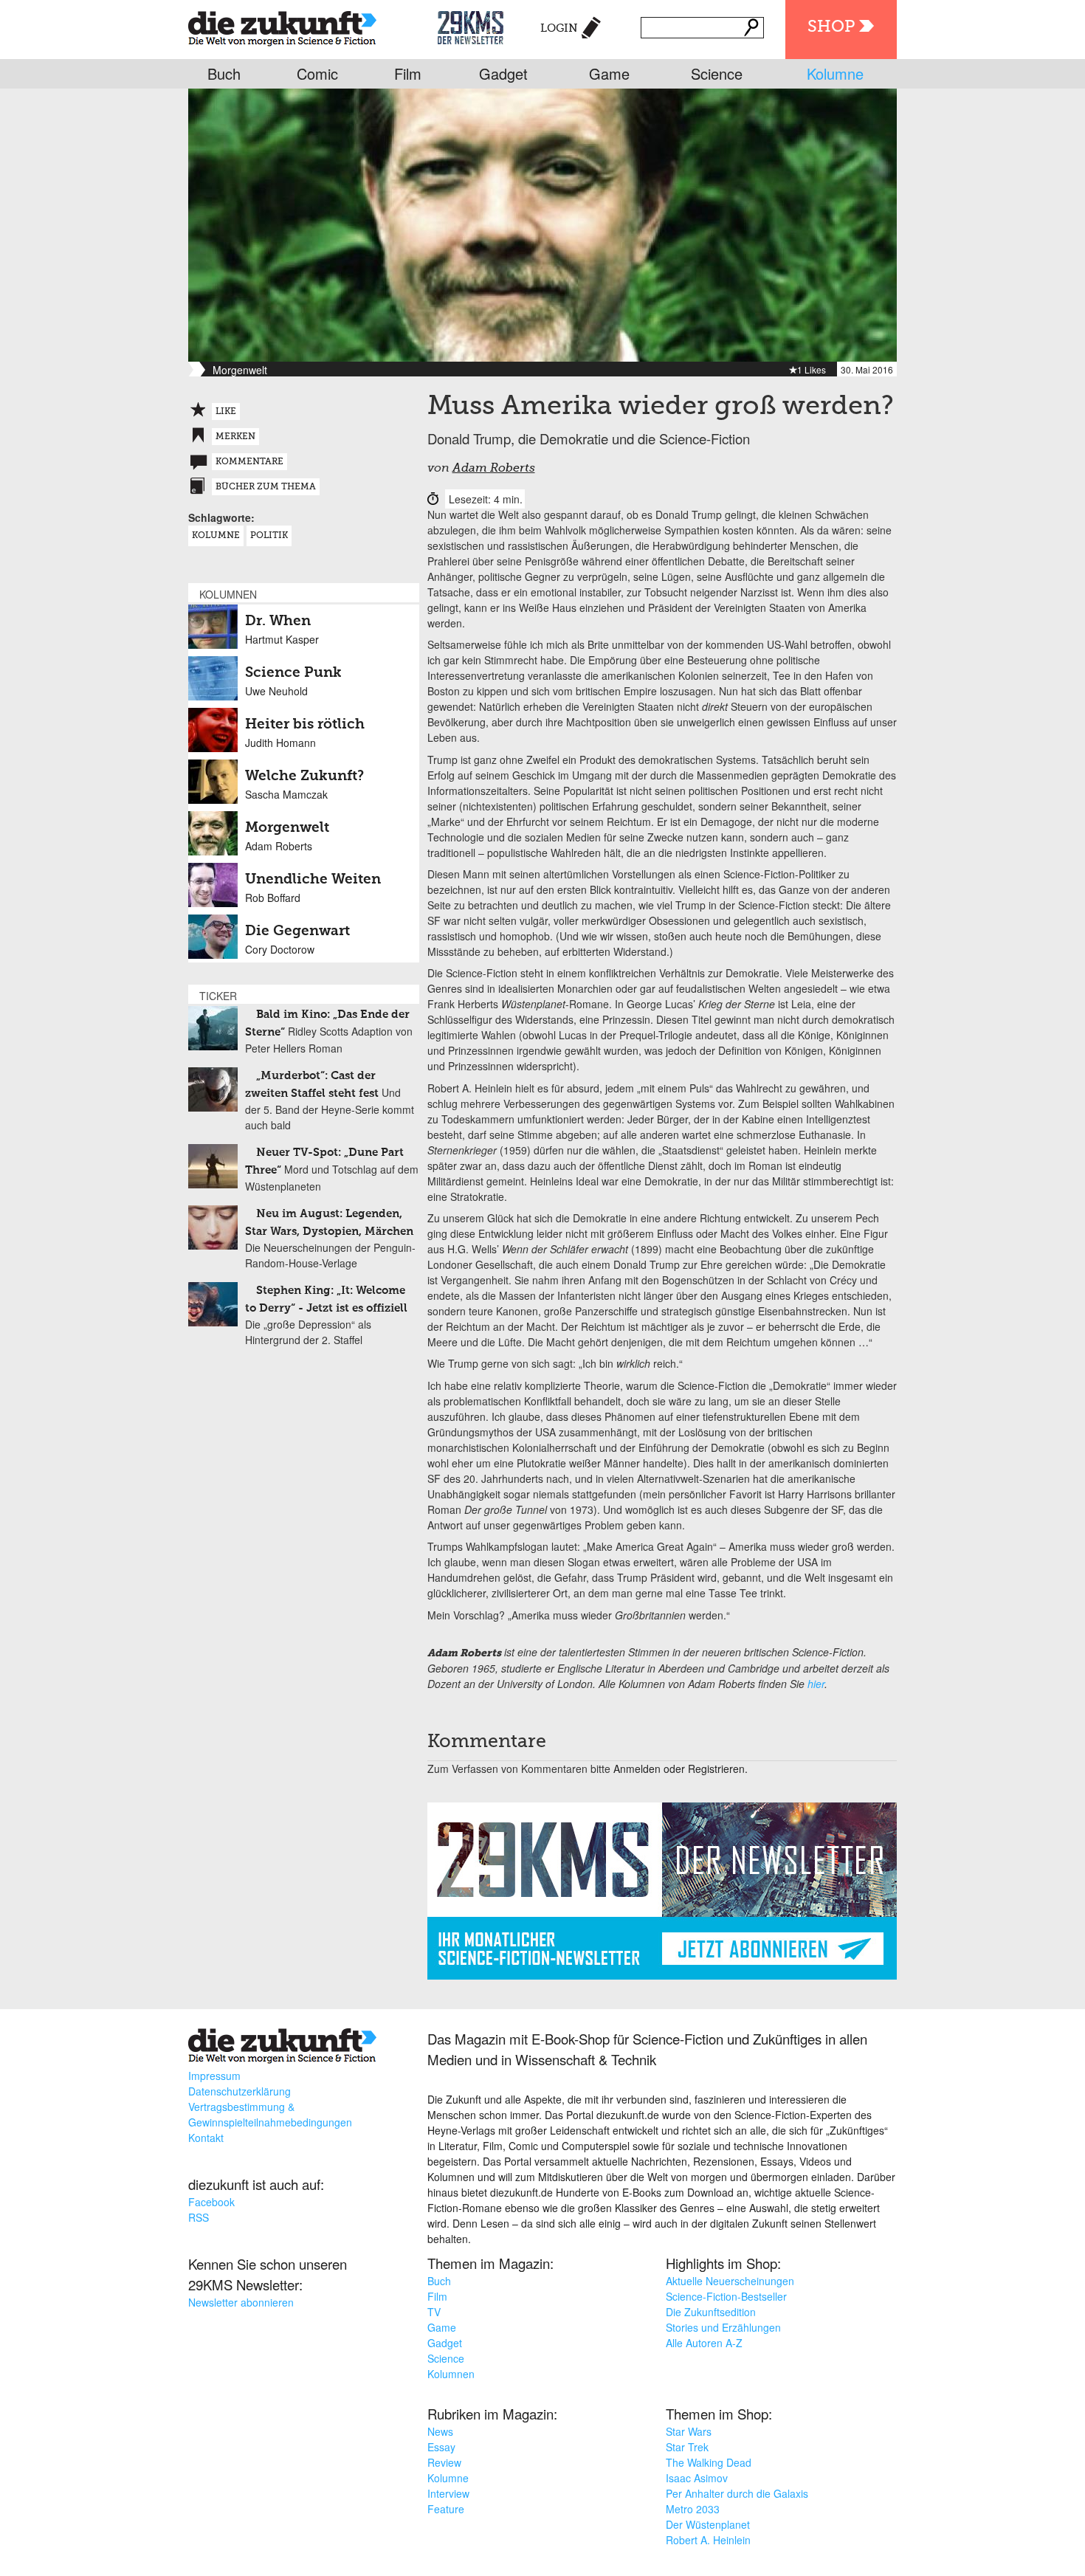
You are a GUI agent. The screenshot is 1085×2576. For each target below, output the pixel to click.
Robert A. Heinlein (708, 2540)
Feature (446, 2509)
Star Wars (689, 2431)
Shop (831, 27)
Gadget (503, 73)
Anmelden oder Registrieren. (681, 1769)
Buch (224, 73)
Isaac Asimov (697, 2478)
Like (226, 412)
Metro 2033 (693, 2509)
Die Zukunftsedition (711, 2312)
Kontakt (206, 2138)
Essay (441, 2447)
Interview (448, 2493)
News (440, 2431)
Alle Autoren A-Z (704, 2343)
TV (434, 2312)
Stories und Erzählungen (723, 2327)
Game (609, 73)
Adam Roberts (494, 469)
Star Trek (687, 2447)
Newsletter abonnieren (241, 2302)
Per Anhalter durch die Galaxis (737, 2493)
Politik (269, 536)
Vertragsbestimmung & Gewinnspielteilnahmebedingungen (270, 2114)
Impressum (214, 2076)
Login (559, 28)
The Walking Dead (709, 2462)
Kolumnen (451, 2374)
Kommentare (249, 462)
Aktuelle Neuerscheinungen (730, 2281)
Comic (317, 73)
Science (717, 73)
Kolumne (835, 73)
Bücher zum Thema (266, 487)
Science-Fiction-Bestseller (726, 2296)
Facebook (211, 2202)
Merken (235, 437)
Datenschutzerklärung (240, 2091)
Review (444, 2462)
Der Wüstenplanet (708, 2524)
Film (408, 73)
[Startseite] (282, 25)
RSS (199, 2217)
